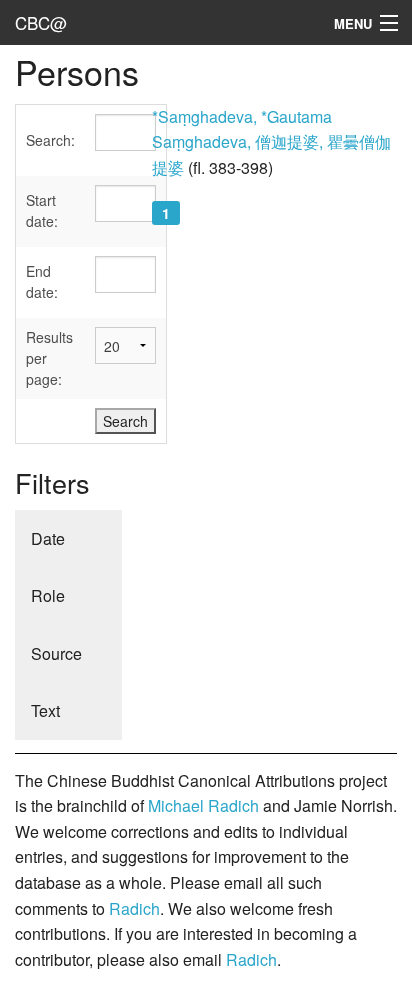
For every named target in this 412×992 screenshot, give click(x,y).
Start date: (42, 210)
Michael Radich (203, 805)
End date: (42, 281)
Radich (134, 908)
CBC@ (41, 22)
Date (48, 538)
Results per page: (49, 358)
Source (56, 653)
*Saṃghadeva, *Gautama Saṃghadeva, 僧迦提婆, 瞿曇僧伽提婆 (271, 142)
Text (45, 710)
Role (48, 595)
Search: (50, 140)
